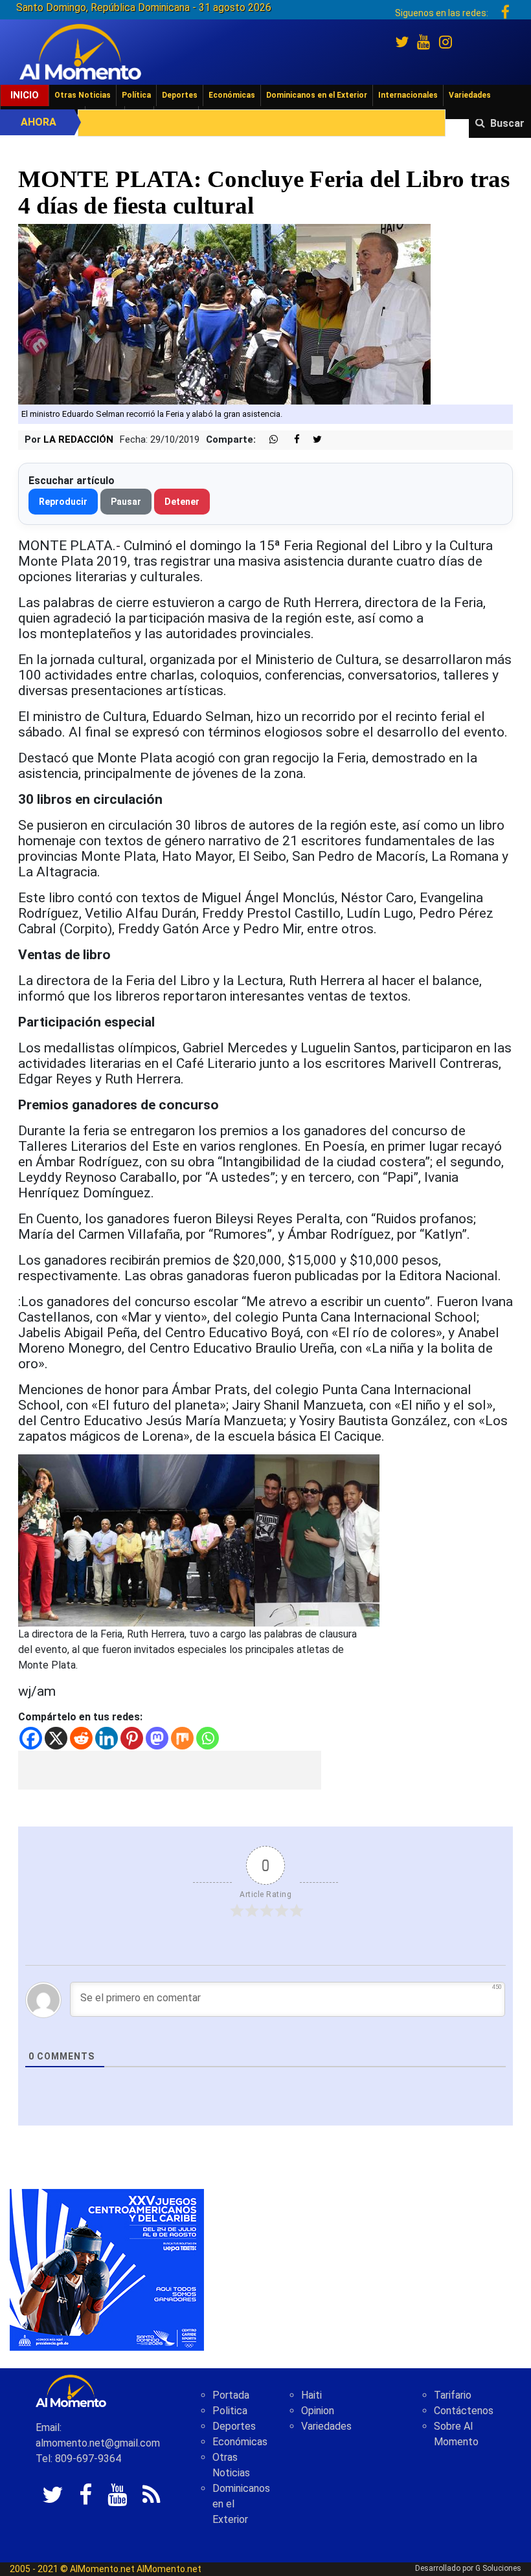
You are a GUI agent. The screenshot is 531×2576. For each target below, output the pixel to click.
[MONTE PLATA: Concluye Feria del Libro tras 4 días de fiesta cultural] (224, 314)
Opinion (318, 2411)
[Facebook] (31, 1738)
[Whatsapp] (208, 1738)
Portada (231, 2395)
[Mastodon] (157, 1738)
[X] (56, 1738)
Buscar (507, 123)
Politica (230, 2411)
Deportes (180, 95)
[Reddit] (81, 1738)
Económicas (232, 95)
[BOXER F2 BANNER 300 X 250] (107, 2269)
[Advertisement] (170, 1770)
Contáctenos (464, 2411)
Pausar (126, 502)
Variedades (470, 95)
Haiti (311, 2395)
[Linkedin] (107, 1738)
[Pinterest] (132, 1738)
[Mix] (182, 1738)
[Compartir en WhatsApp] (268, 440)
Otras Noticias (83, 95)
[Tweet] (312, 440)
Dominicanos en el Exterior (317, 95)
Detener (182, 502)
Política (136, 95)
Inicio (25, 95)
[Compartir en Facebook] (290, 440)
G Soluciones (498, 2568)
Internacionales (408, 95)
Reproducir (63, 502)
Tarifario (453, 2395)
